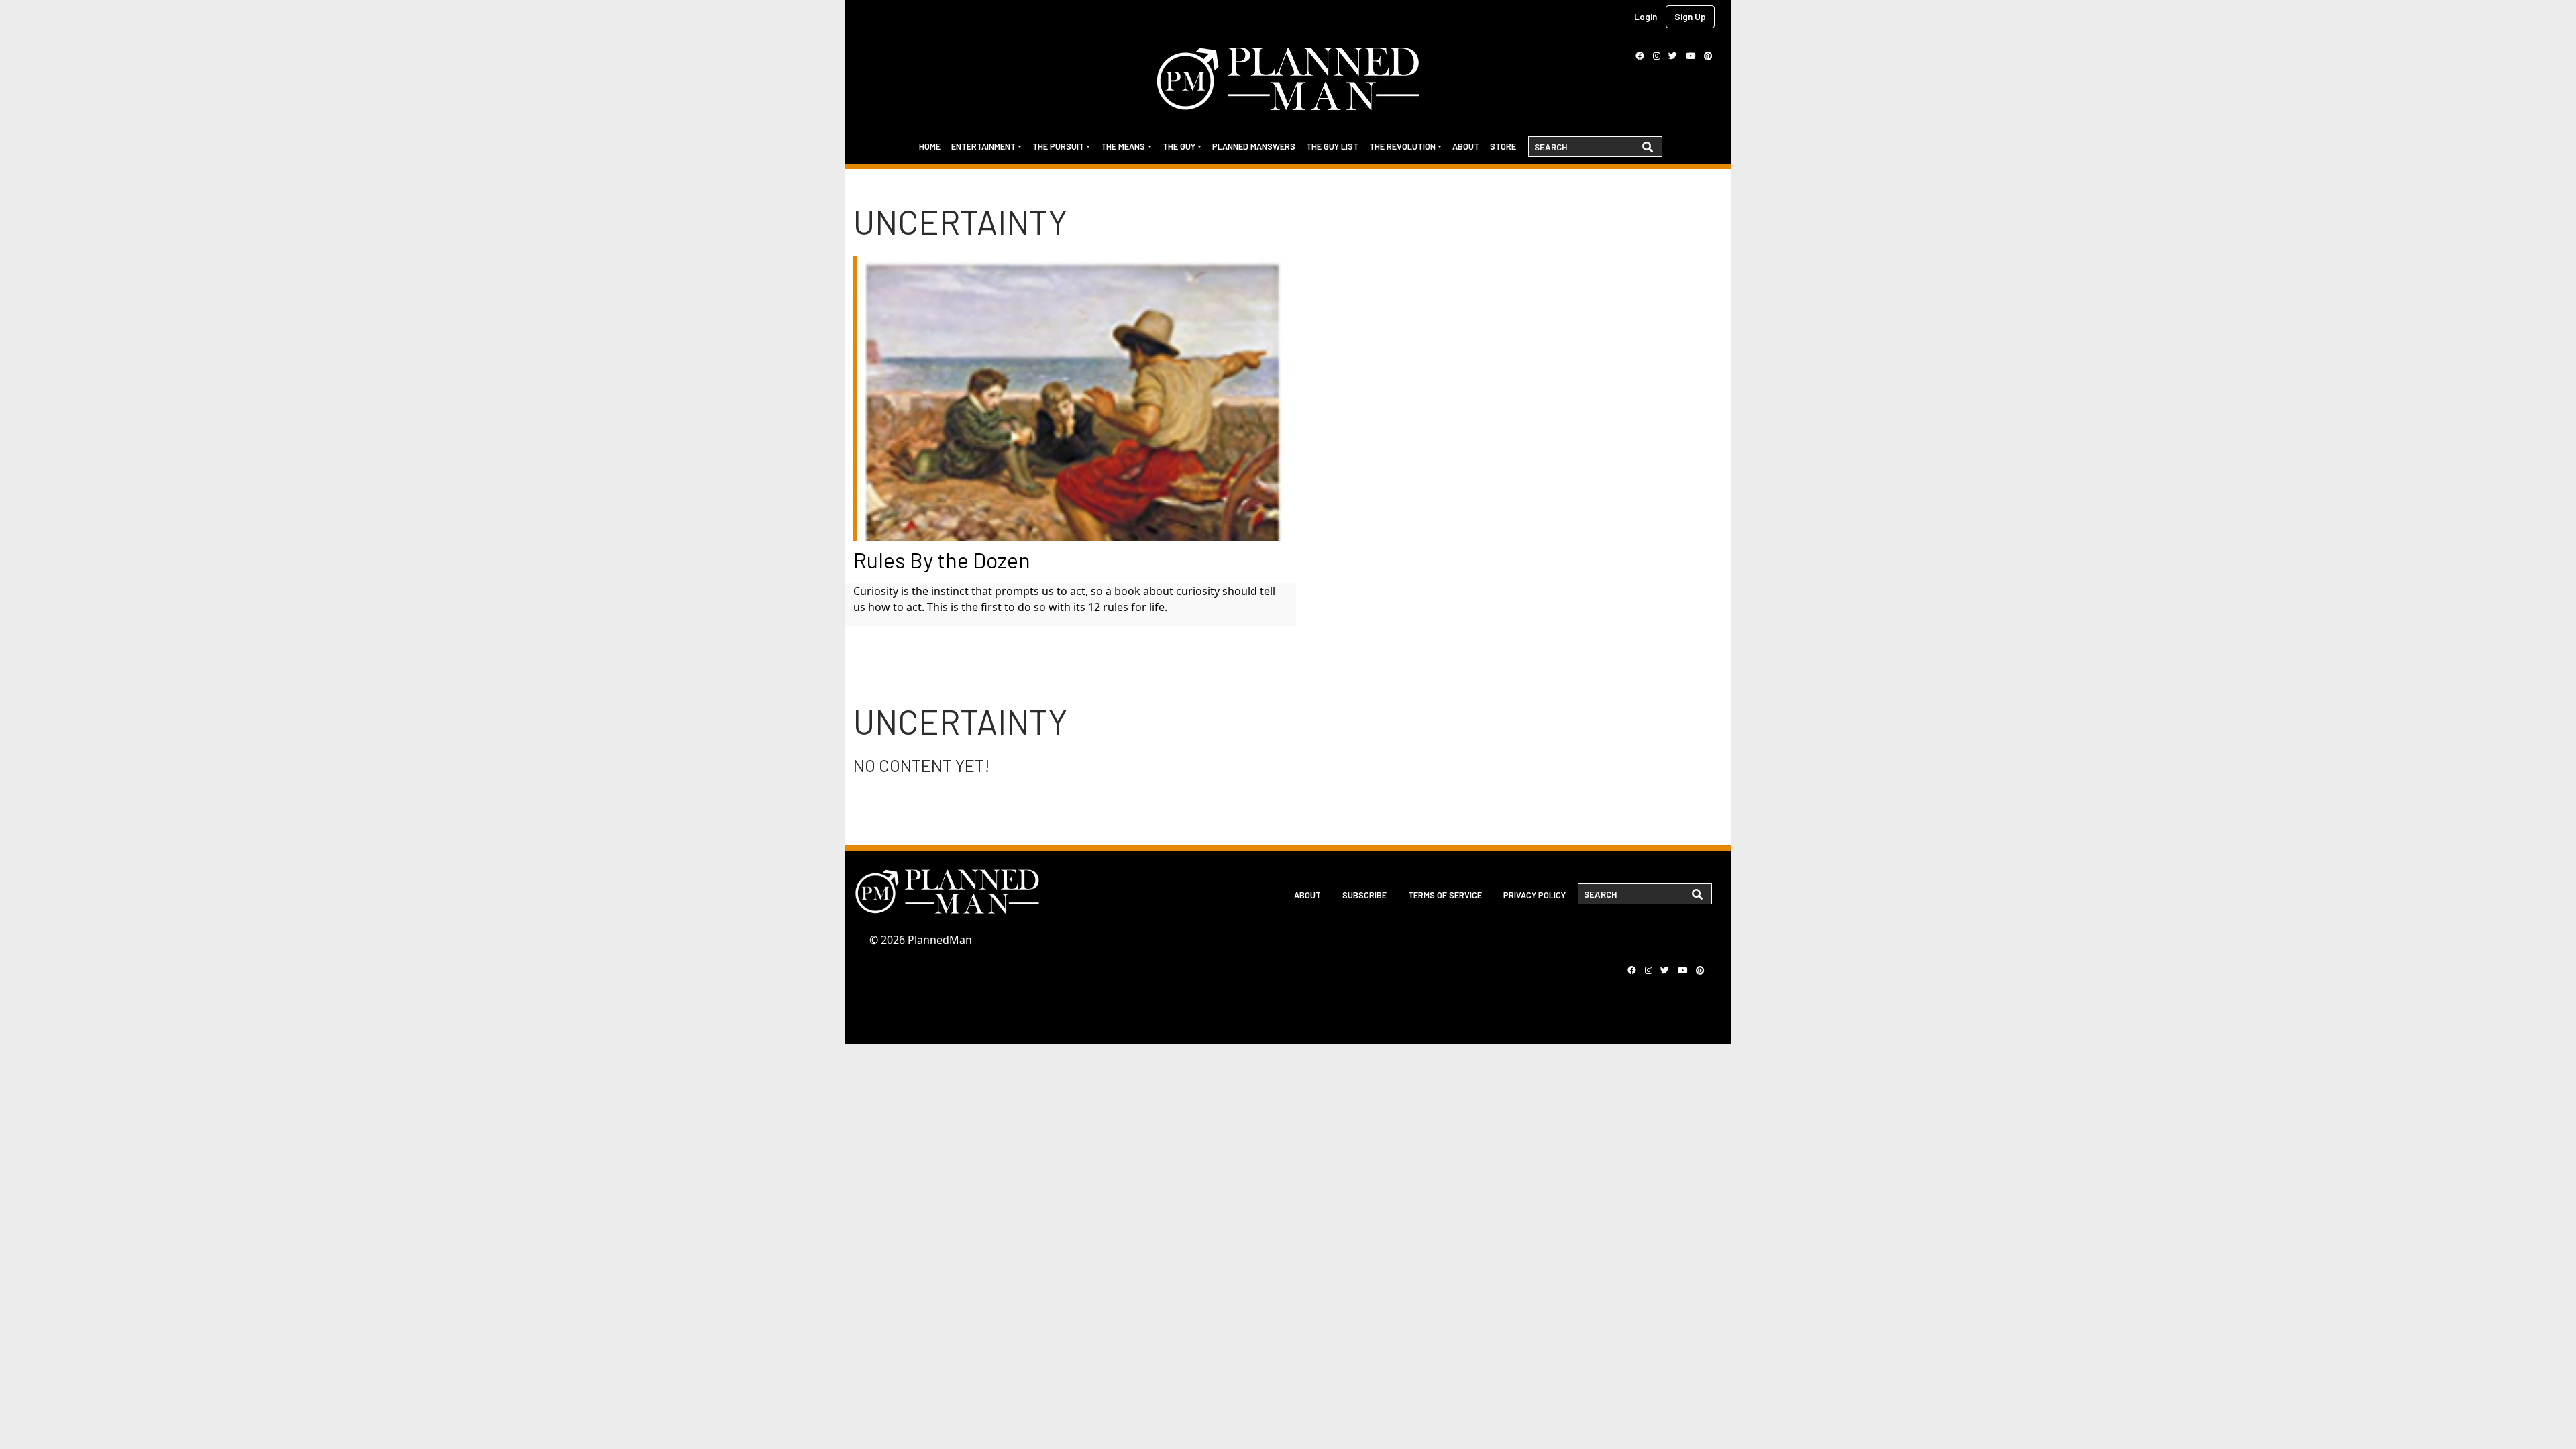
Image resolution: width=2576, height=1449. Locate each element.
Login (1646, 16)
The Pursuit (1058, 146)
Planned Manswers (1254, 146)
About (1466, 146)
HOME (930, 146)
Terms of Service (1445, 895)
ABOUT (1307, 895)
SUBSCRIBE (1364, 895)
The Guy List (1332, 146)
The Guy (1179, 146)
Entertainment (983, 146)
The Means (1123, 146)
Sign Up (1690, 16)
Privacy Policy (1535, 895)
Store (1503, 146)
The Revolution (1402, 146)
